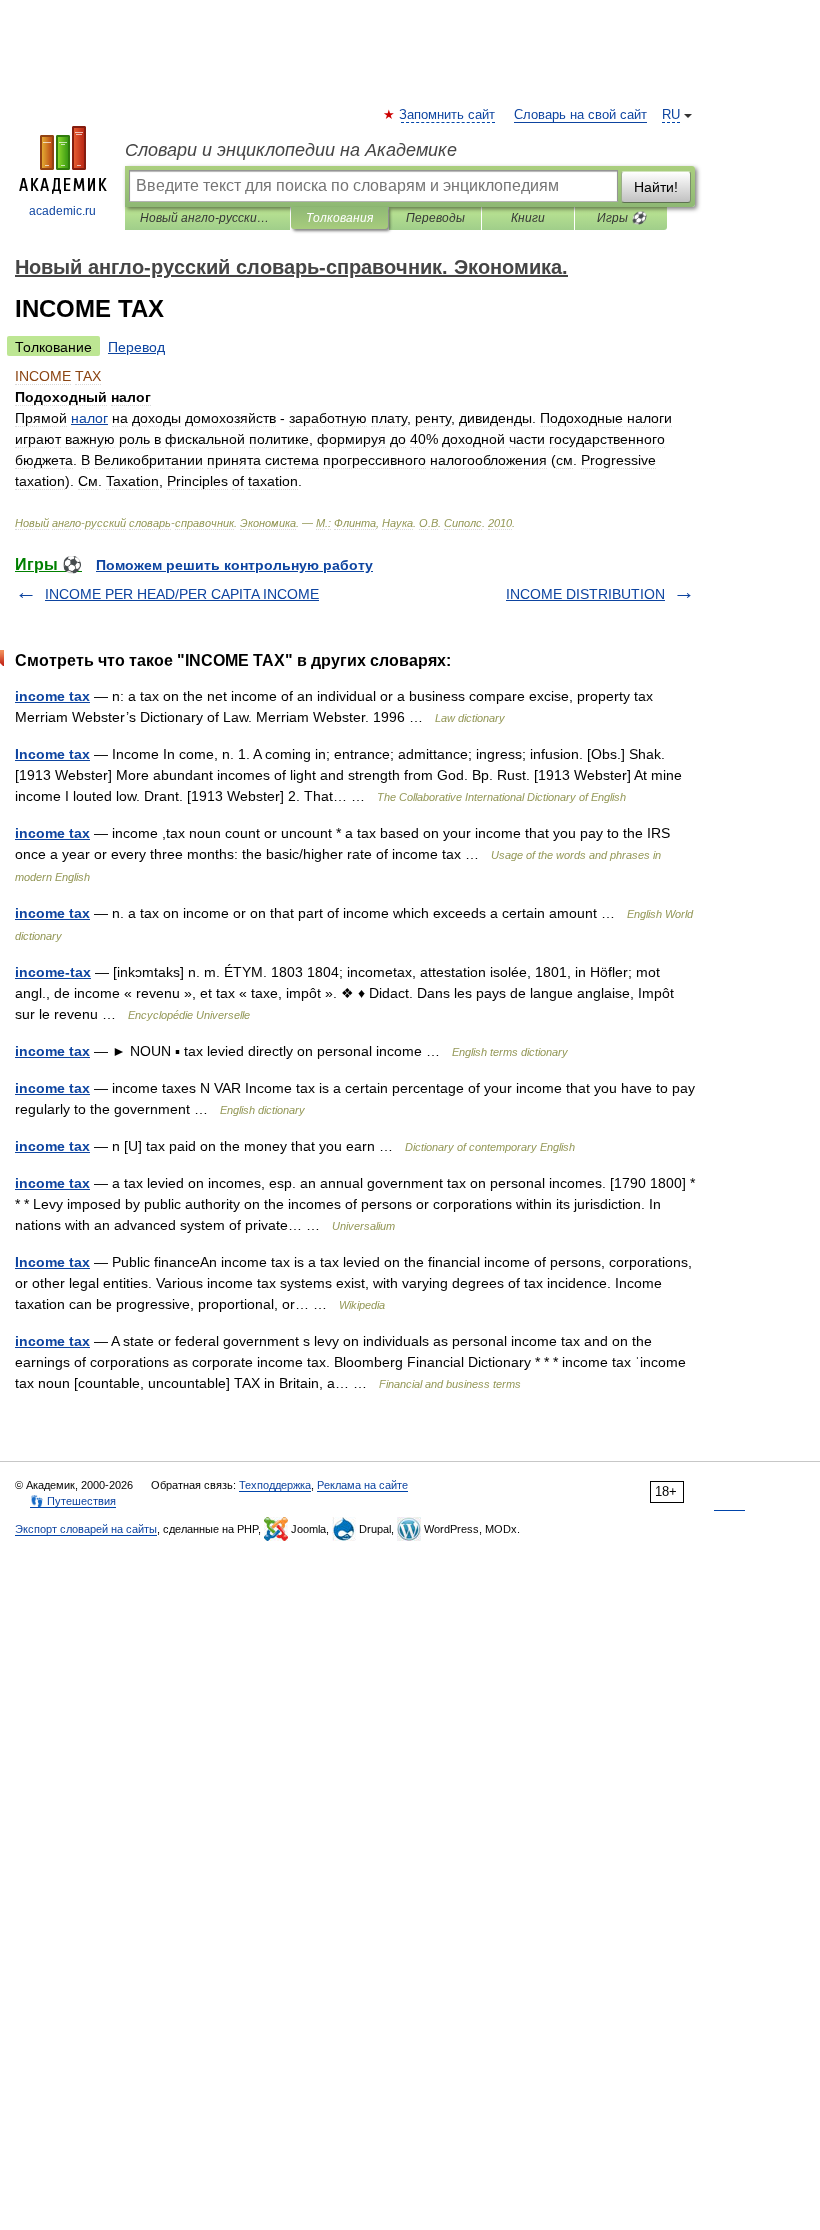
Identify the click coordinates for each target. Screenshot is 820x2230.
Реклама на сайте (362, 1485)
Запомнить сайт (448, 115)
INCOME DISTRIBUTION (585, 594)
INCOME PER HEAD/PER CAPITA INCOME (182, 594)
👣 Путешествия (73, 1501)
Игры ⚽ (621, 218)
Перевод (136, 347)
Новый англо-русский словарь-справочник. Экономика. (207, 218)
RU (671, 115)
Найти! (656, 187)
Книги (528, 218)
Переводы (435, 218)
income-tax (53, 972)
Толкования (339, 218)
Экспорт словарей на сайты (86, 1529)
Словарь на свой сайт (580, 115)
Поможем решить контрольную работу (234, 565)
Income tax (52, 754)
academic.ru (62, 211)
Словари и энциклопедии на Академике (291, 150)
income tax (52, 696)
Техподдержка (275, 1485)
